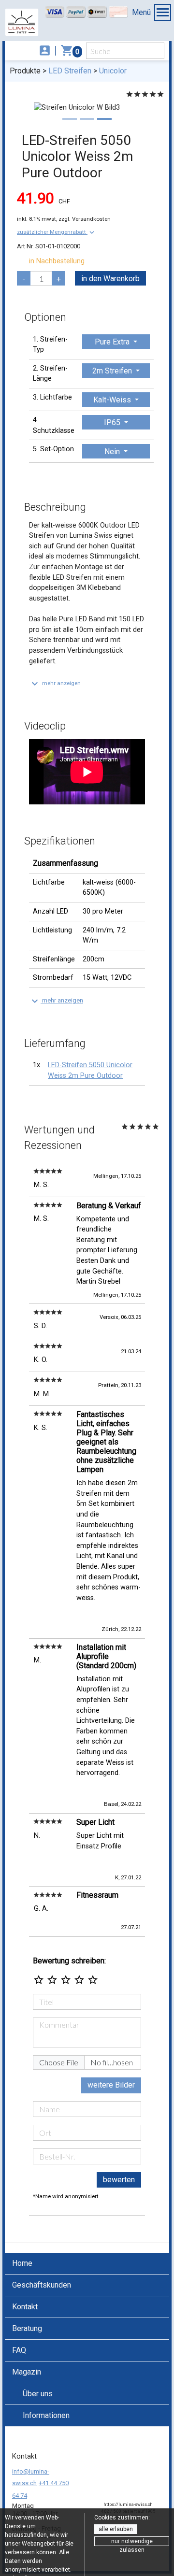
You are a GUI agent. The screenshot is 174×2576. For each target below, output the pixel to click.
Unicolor (113, 71)
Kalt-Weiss (113, 400)
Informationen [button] (46, 2415)
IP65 (113, 422)
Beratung (27, 2328)
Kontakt (25, 2307)
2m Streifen (113, 371)
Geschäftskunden (42, 2285)
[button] (57, 232)
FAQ (19, 2350)
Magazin (27, 2372)
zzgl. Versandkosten (85, 219)
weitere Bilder (111, 2085)
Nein (113, 451)
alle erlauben (116, 2529)
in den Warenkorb (110, 279)
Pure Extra (113, 342)
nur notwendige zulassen (132, 2542)
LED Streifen (70, 71)
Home (22, 2263)
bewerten (119, 2180)
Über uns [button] (38, 2394)
